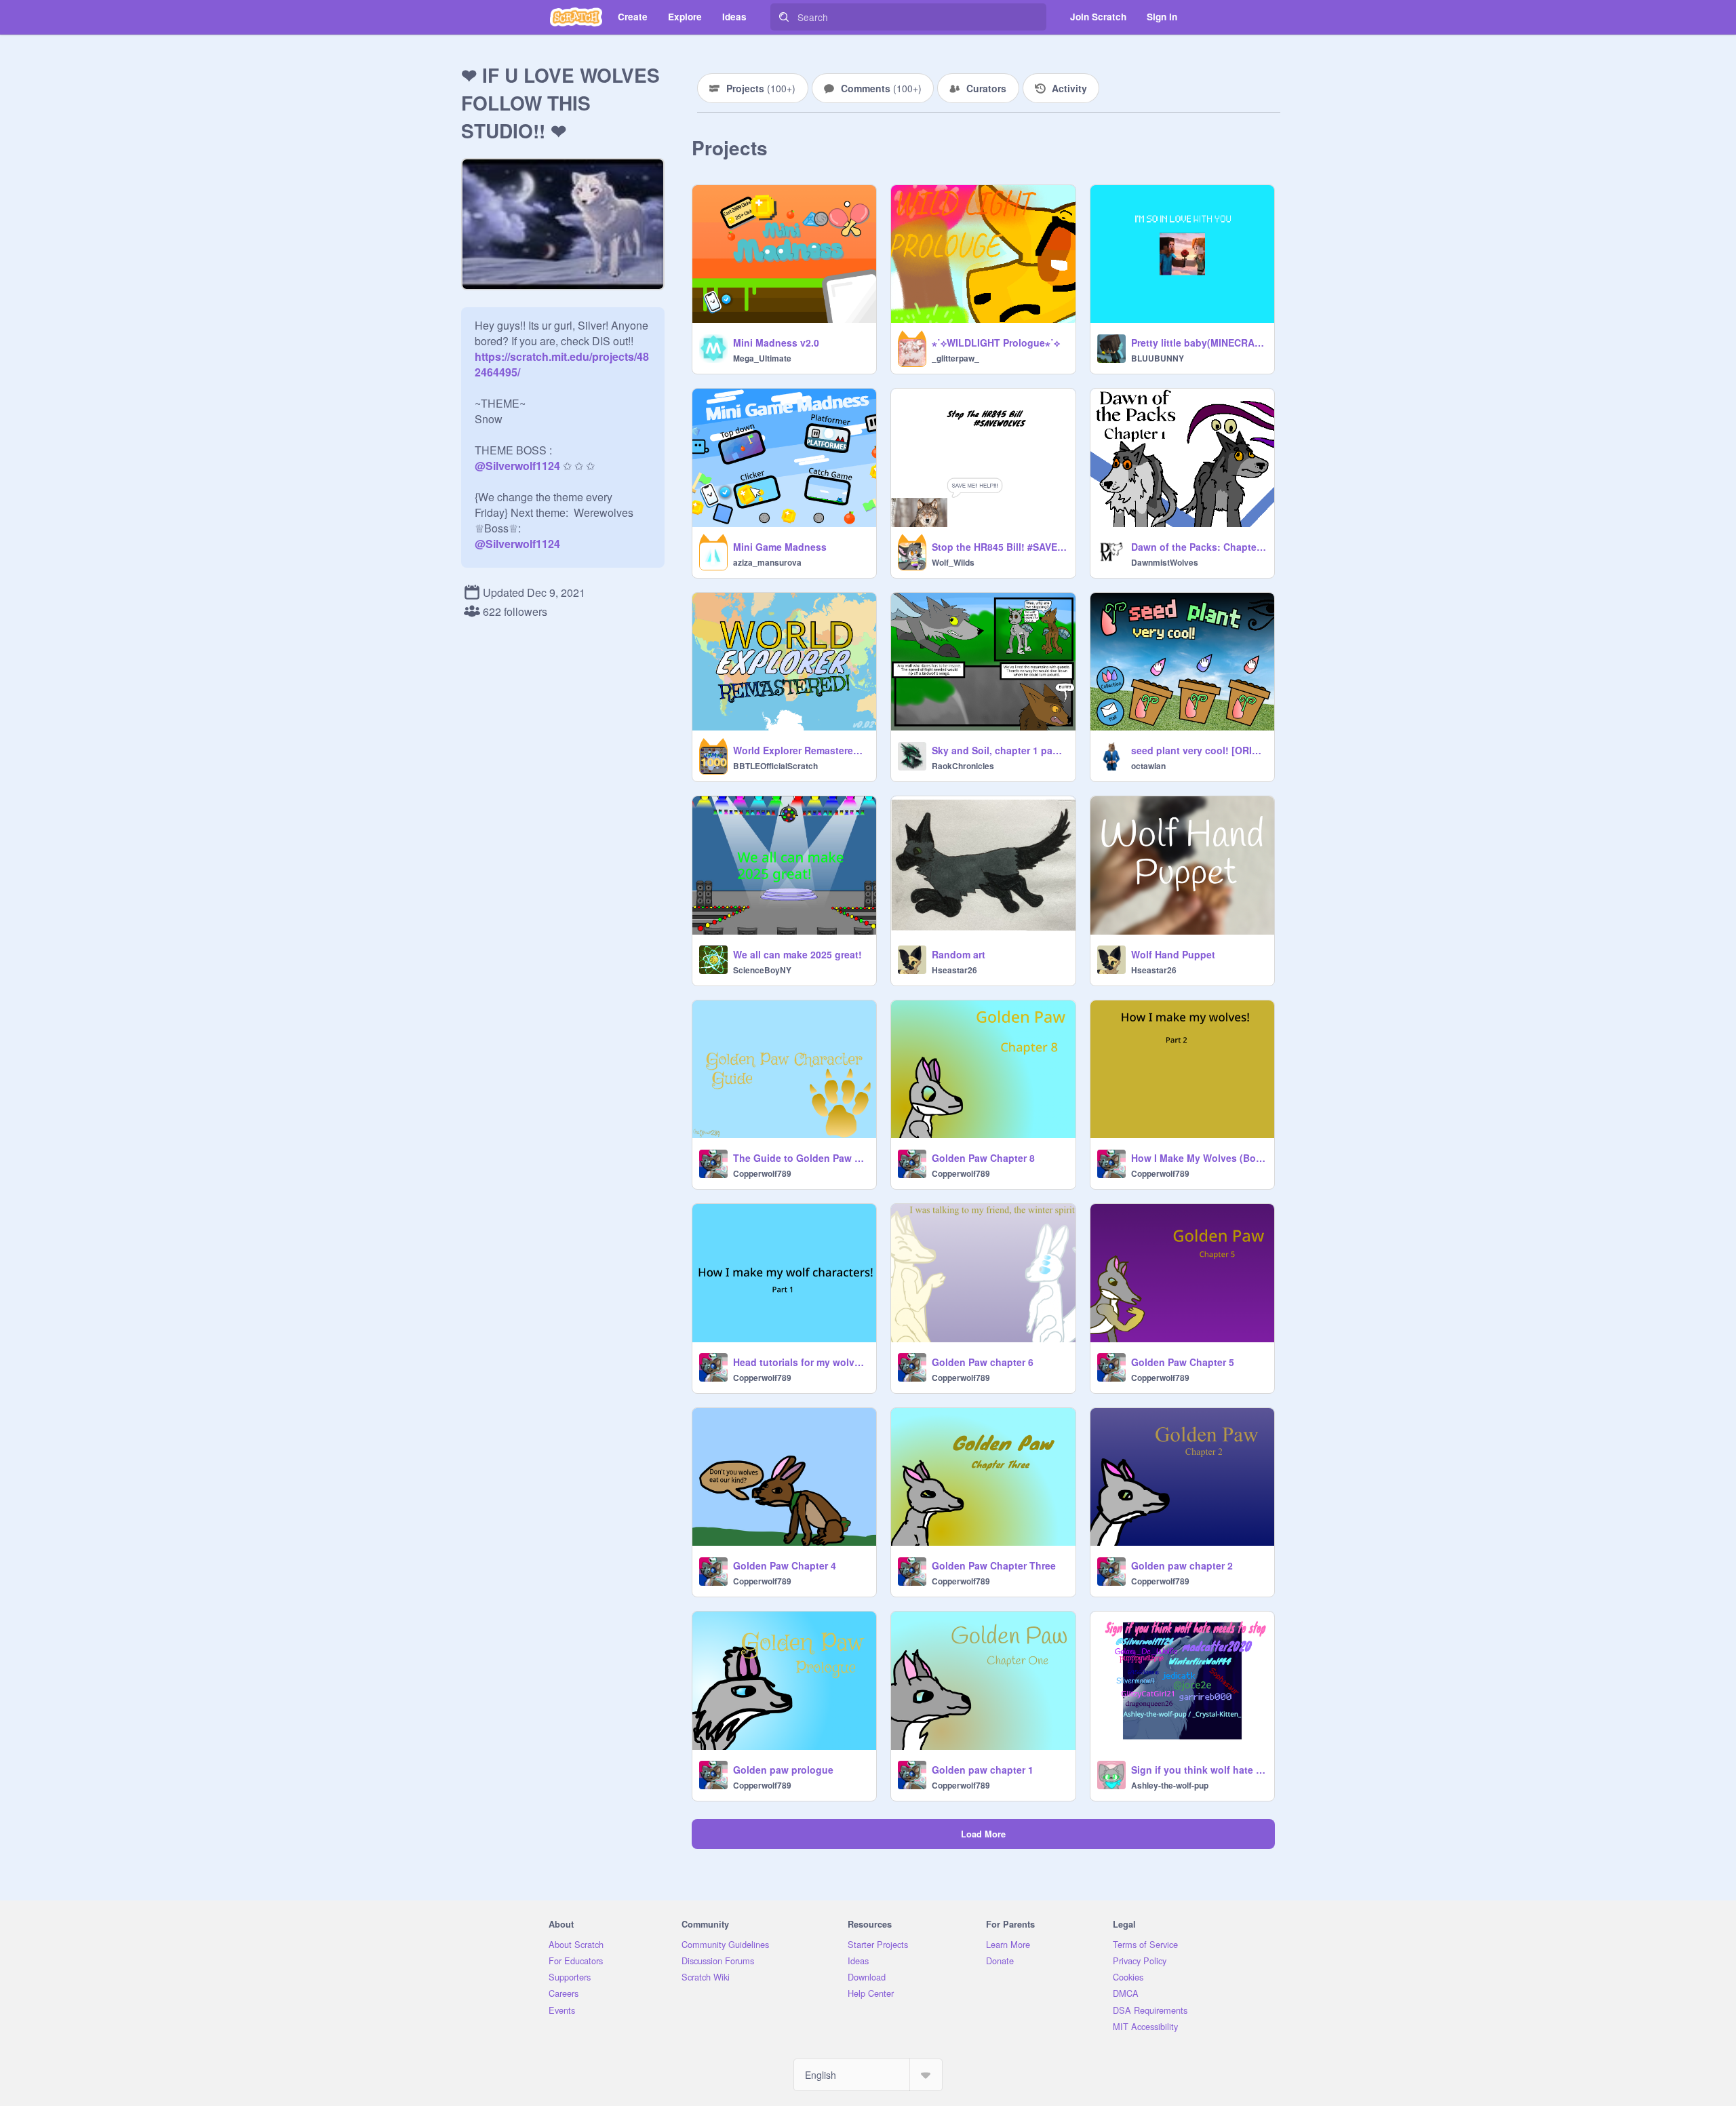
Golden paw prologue (783, 1770)
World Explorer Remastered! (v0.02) (801, 750)
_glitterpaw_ (955, 358)
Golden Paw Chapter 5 (1183, 1362)
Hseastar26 (954, 970)
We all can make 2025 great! (797, 954)
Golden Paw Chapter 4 (785, 1565)
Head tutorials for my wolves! (801, 1362)
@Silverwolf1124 (517, 466)
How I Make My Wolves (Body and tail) (1199, 1158)
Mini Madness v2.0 (776, 343)
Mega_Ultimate (762, 358)
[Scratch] (576, 17)
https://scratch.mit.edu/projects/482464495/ (562, 356)
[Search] (784, 17)
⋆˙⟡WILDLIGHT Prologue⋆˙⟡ (996, 343)
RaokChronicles (963, 766)
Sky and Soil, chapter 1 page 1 (999, 750)
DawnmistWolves (1165, 562)
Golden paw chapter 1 (983, 1770)
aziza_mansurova (767, 562)
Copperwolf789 (762, 1173)
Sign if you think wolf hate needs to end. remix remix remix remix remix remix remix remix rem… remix (1199, 1770)
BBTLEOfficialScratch (775, 766)
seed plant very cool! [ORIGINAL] (1199, 750)
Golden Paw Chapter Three (994, 1565)
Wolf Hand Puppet (1173, 954)
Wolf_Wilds (953, 562)
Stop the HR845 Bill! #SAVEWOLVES (999, 547)
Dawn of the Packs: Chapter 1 (1199, 547)
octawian (1148, 766)
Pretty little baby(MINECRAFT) (1199, 343)
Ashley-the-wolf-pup (1170, 1785)
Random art (959, 954)
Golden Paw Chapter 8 (983, 1158)
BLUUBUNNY (1158, 358)
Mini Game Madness (780, 547)
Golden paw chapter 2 (1182, 1565)
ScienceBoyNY (762, 970)
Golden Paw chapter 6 (983, 1362)
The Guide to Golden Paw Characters (801, 1158)
